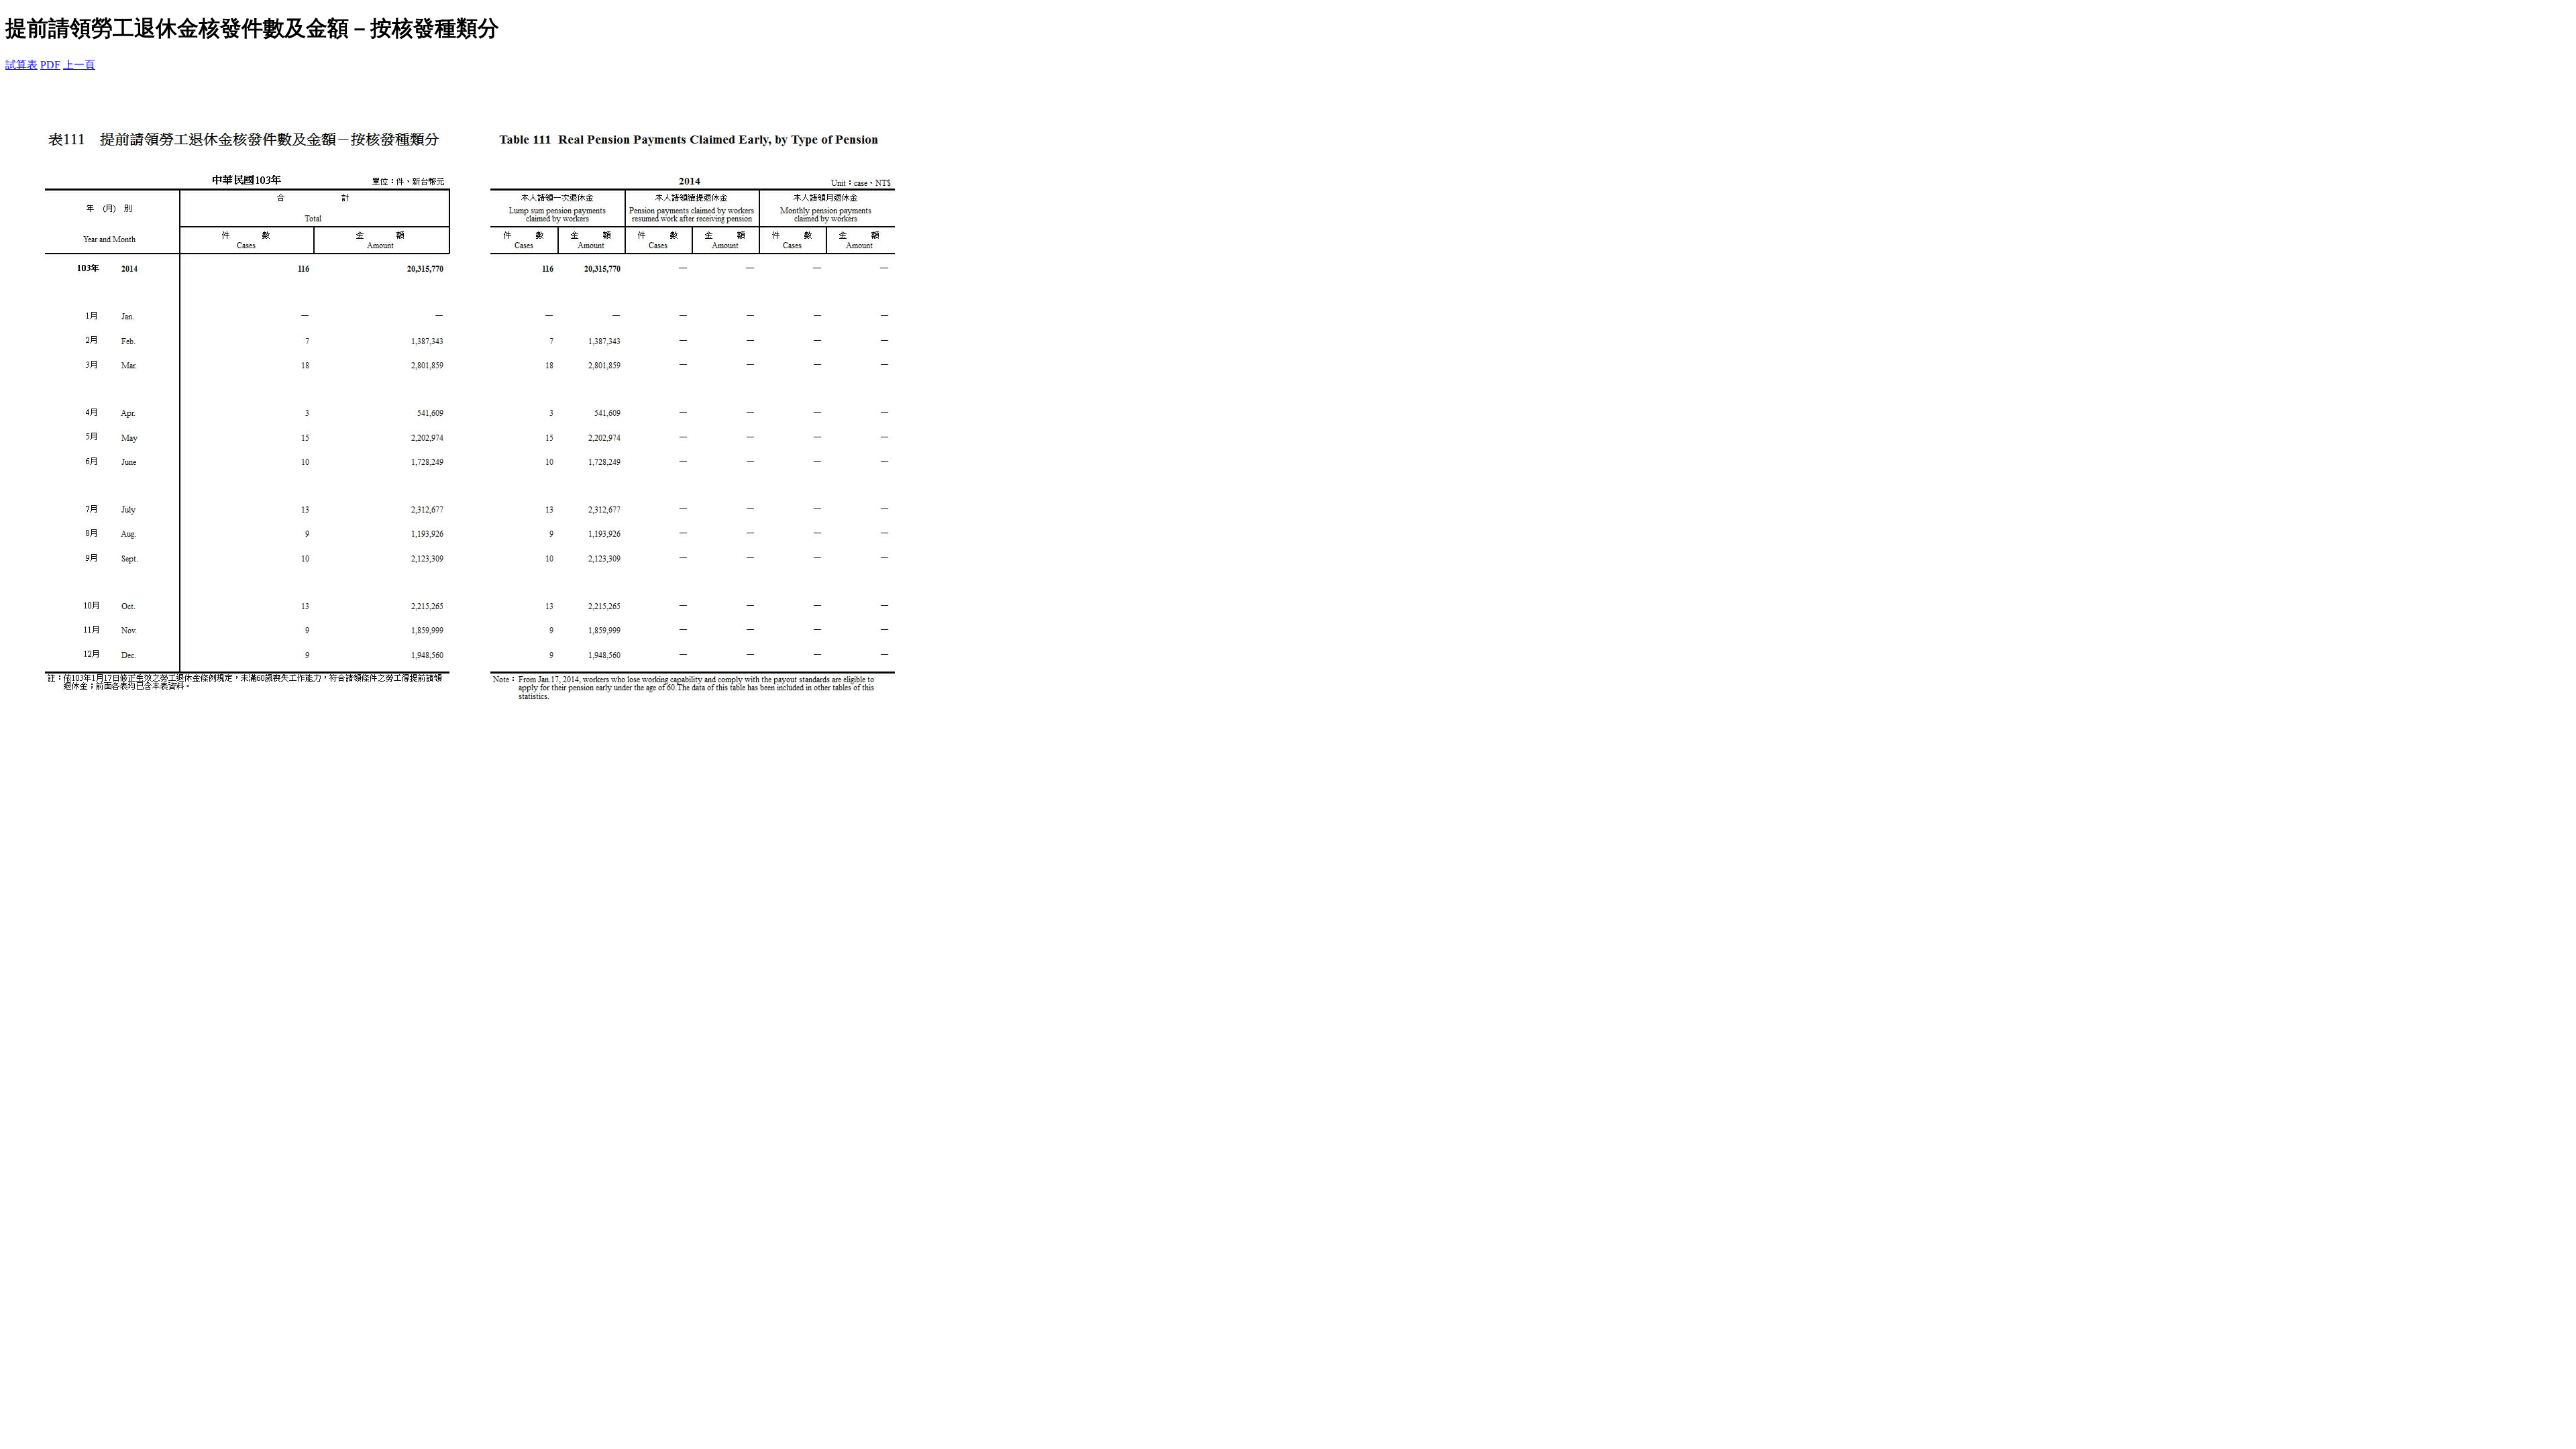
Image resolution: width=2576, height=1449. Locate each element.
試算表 (21, 65)
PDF (50, 65)
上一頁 (79, 65)
